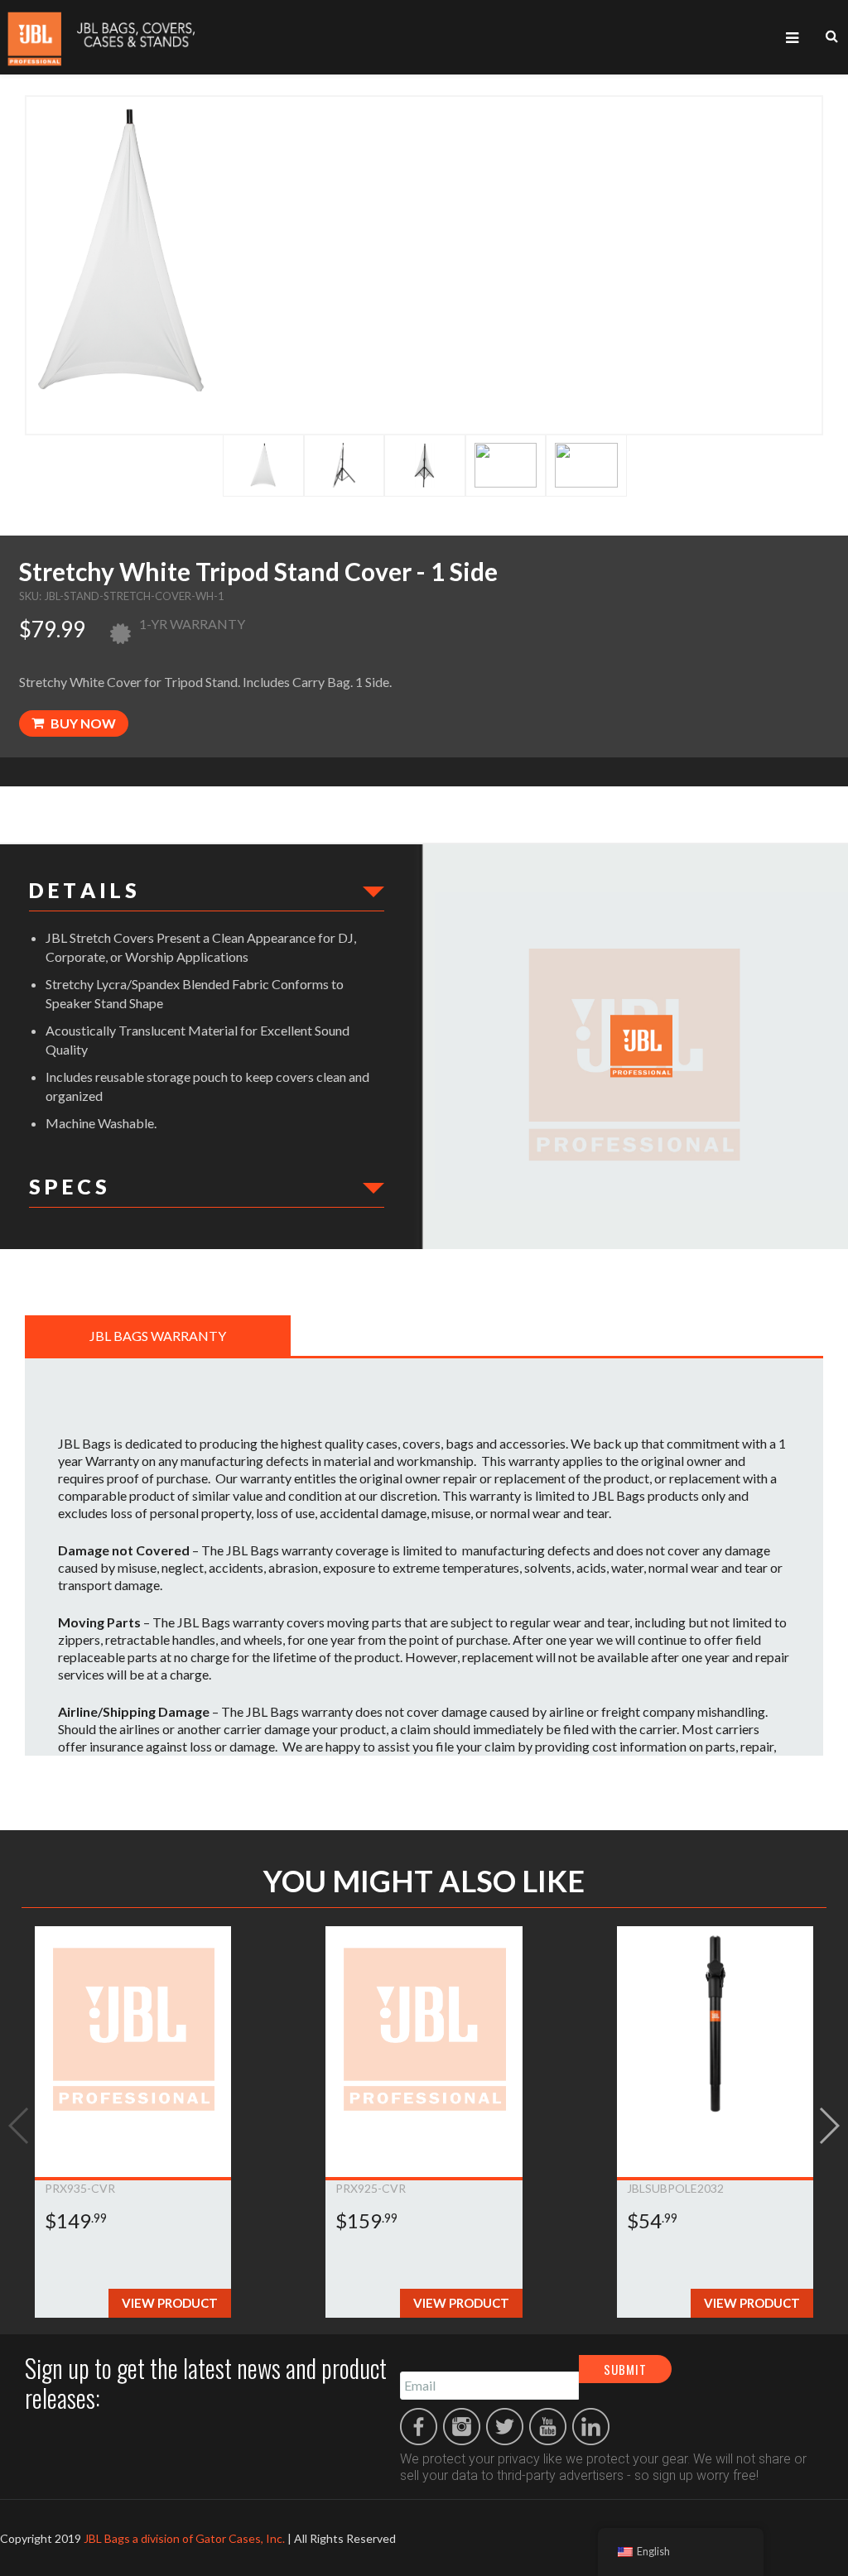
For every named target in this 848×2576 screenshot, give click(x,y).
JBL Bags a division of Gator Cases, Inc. (184, 2538)
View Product (170, 2303)
